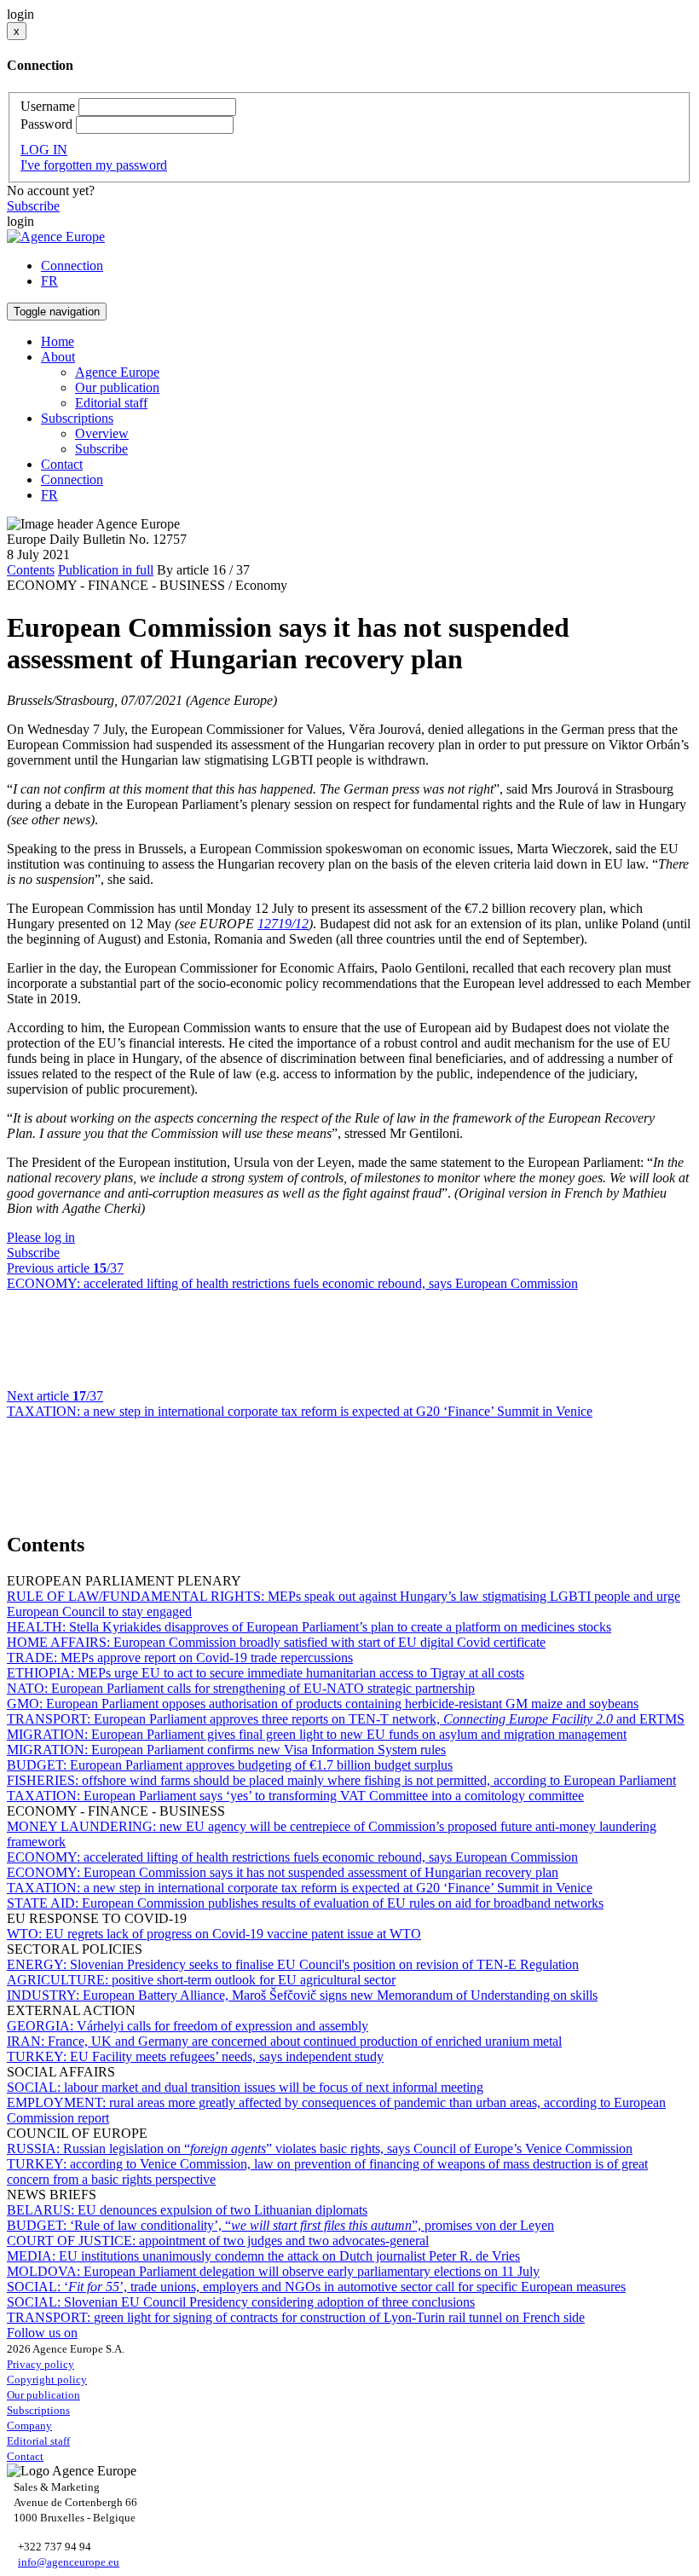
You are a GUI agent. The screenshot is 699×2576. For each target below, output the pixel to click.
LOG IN (44, 150)
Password (46, 124)
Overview (102, 433)
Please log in (41, 1237)
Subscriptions (38, 2410)
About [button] (58, 357)
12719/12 (283, 924)
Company (29, 2426)
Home (58, 341)
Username (48, 106)
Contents (31, 570)
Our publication (117, 387)
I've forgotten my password (94, 165)
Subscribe (33, 206)
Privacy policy (40, 2364)
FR (49, 281)
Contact (62, 464)
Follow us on (42, 2333)
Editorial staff (111, 403)
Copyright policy (47, 2380)
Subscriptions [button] (77, 418)
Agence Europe (117, 372)
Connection (72, 266)
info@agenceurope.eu (69, 2562)
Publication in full (106, 570)
